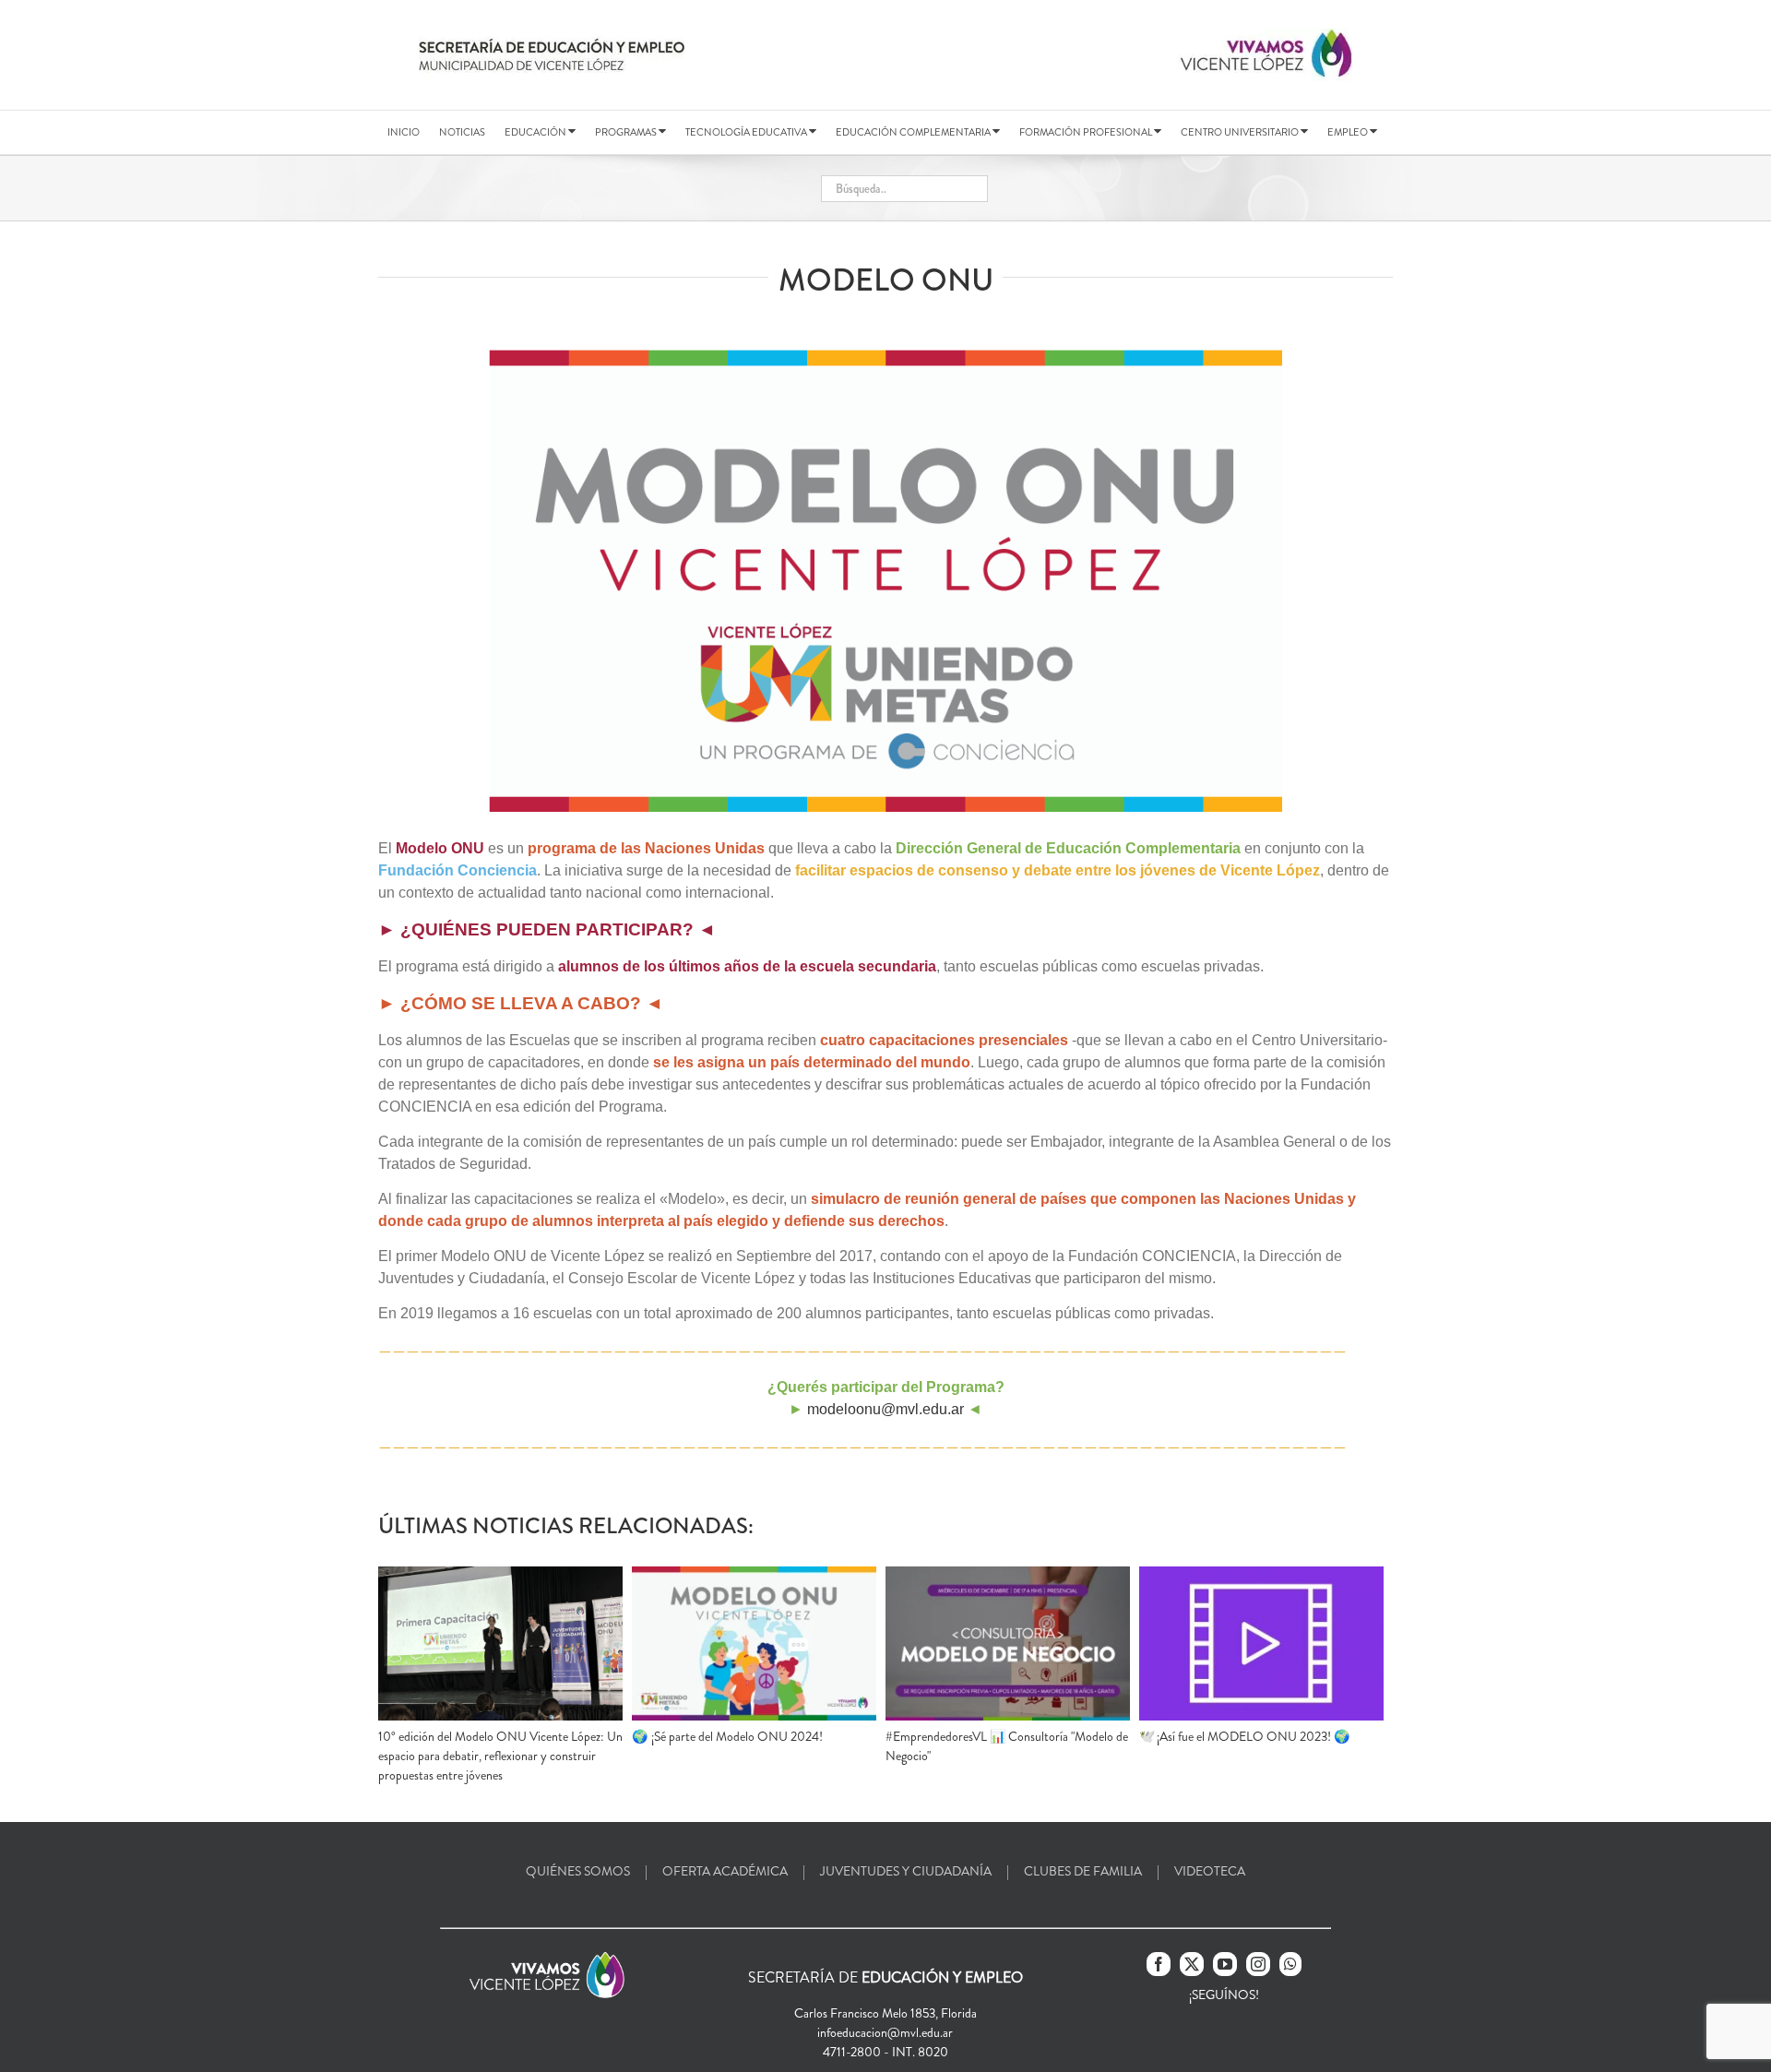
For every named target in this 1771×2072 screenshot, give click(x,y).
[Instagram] (1258, 1964)
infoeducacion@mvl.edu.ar (885, 2032)
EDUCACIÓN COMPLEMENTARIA (914, 132)
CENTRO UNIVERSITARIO (1241, 132)
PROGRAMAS (627, 132)
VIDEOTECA (1210, 1871)
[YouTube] (1225, 1964)
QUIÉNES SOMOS (578, 1871)
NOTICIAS (462, 132)
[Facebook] (1159, 1964)
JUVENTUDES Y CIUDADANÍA (906, 1871)
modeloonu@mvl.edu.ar (885, 1409)
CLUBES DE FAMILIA (1083, 1871)
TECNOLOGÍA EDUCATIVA (747, 132)
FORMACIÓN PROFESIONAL (1087, 132)
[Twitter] (1192, 1964)
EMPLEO (1349, 132)
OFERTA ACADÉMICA (725, 1871)
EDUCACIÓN (536, 132)
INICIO (404, 132)
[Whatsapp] (1290, 1964)
